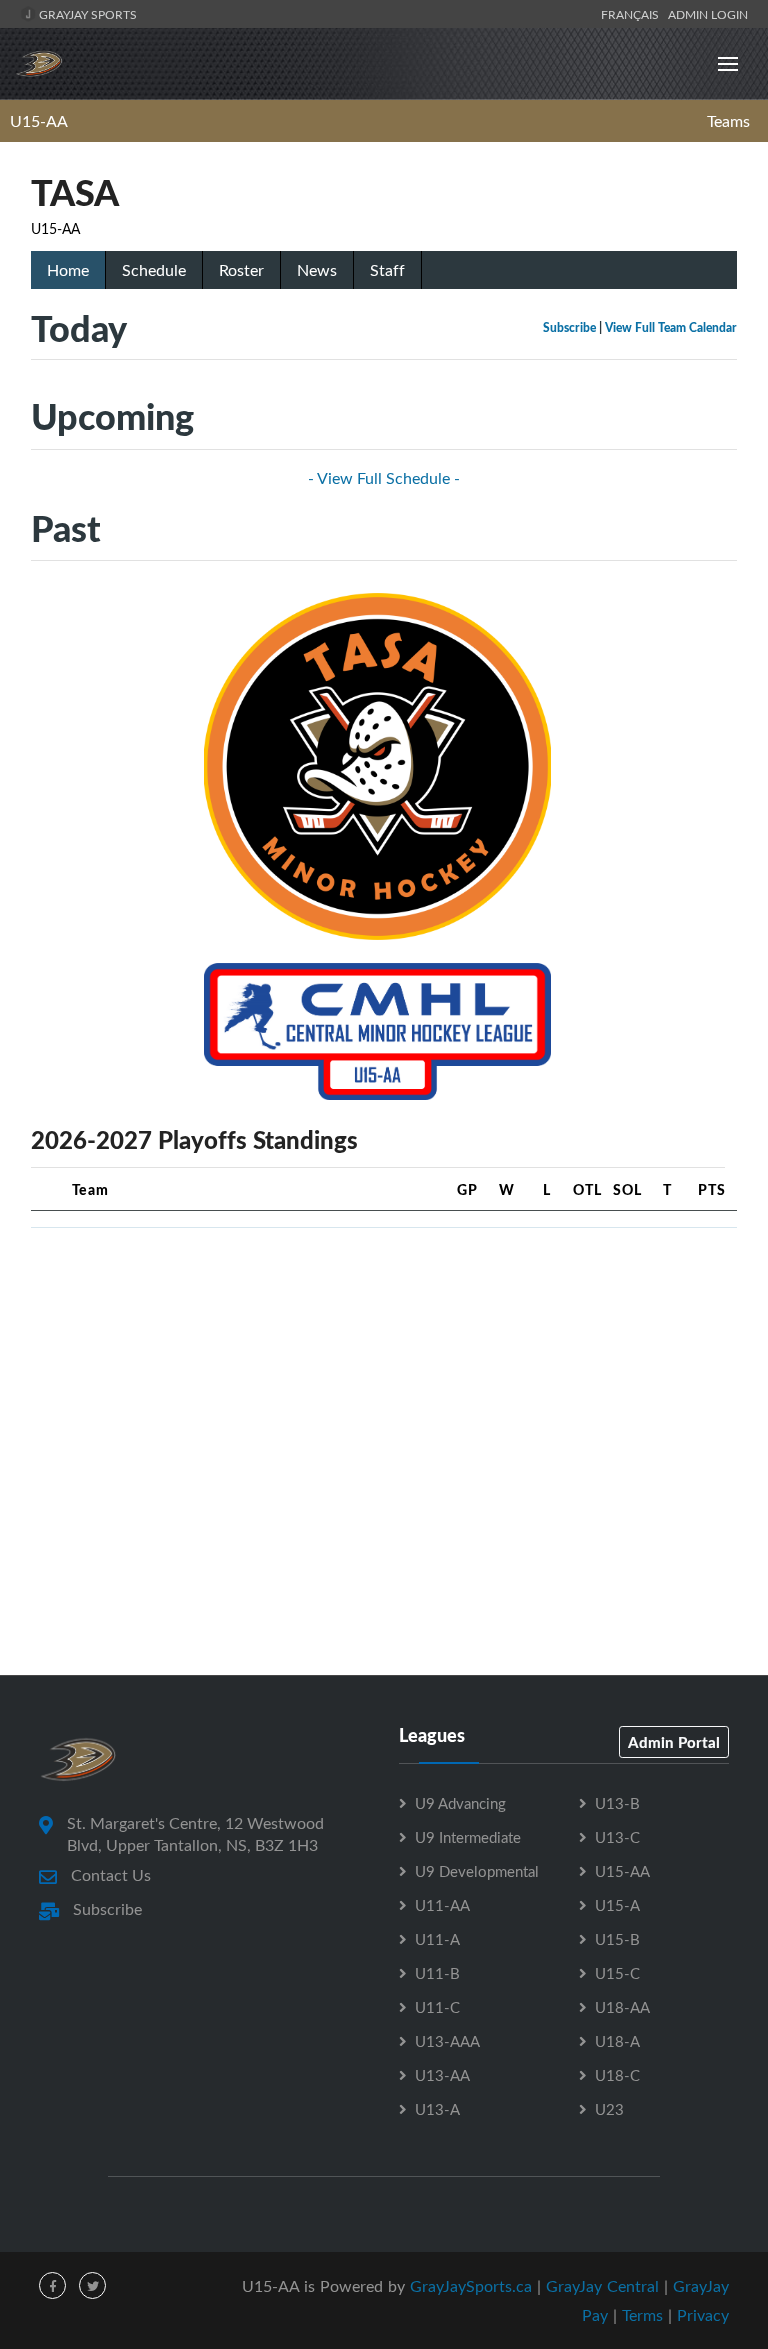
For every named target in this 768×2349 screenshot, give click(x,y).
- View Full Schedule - (384, 478)
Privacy (703, 2315)
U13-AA (442, 2075)
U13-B (617, 1803)
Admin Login (708, 14)
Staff (387, 270)
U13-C (617, 1837)
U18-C (617, 2075)
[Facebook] (52, 2285)
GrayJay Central (602, 2286)
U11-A (437, 1939)
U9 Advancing (460, 1803)
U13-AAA (447, 2041)
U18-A (617, 2041)
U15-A (617, 1905)
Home (68, 270)
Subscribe (569, 327)
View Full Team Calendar (671, 327)
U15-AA (39, 121)
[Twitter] (92, 2285)
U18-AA (622, 2007)
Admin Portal (674, 1742)
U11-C (437, 2007)
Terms (642, 2315)
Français (633, 14)
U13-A (437, 2109)
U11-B (437, 1973)
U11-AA (442, 1905)
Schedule (154, 270)
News (317, 270)
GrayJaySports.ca (471, 2286)
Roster (241, 270)
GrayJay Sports (86, 14)
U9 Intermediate (468, 1837)
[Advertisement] (384, 1384)
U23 (609, 2109)
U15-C (617, 1973)
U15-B (617, 1939)
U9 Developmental (477, 1871)
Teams (728, 121)
